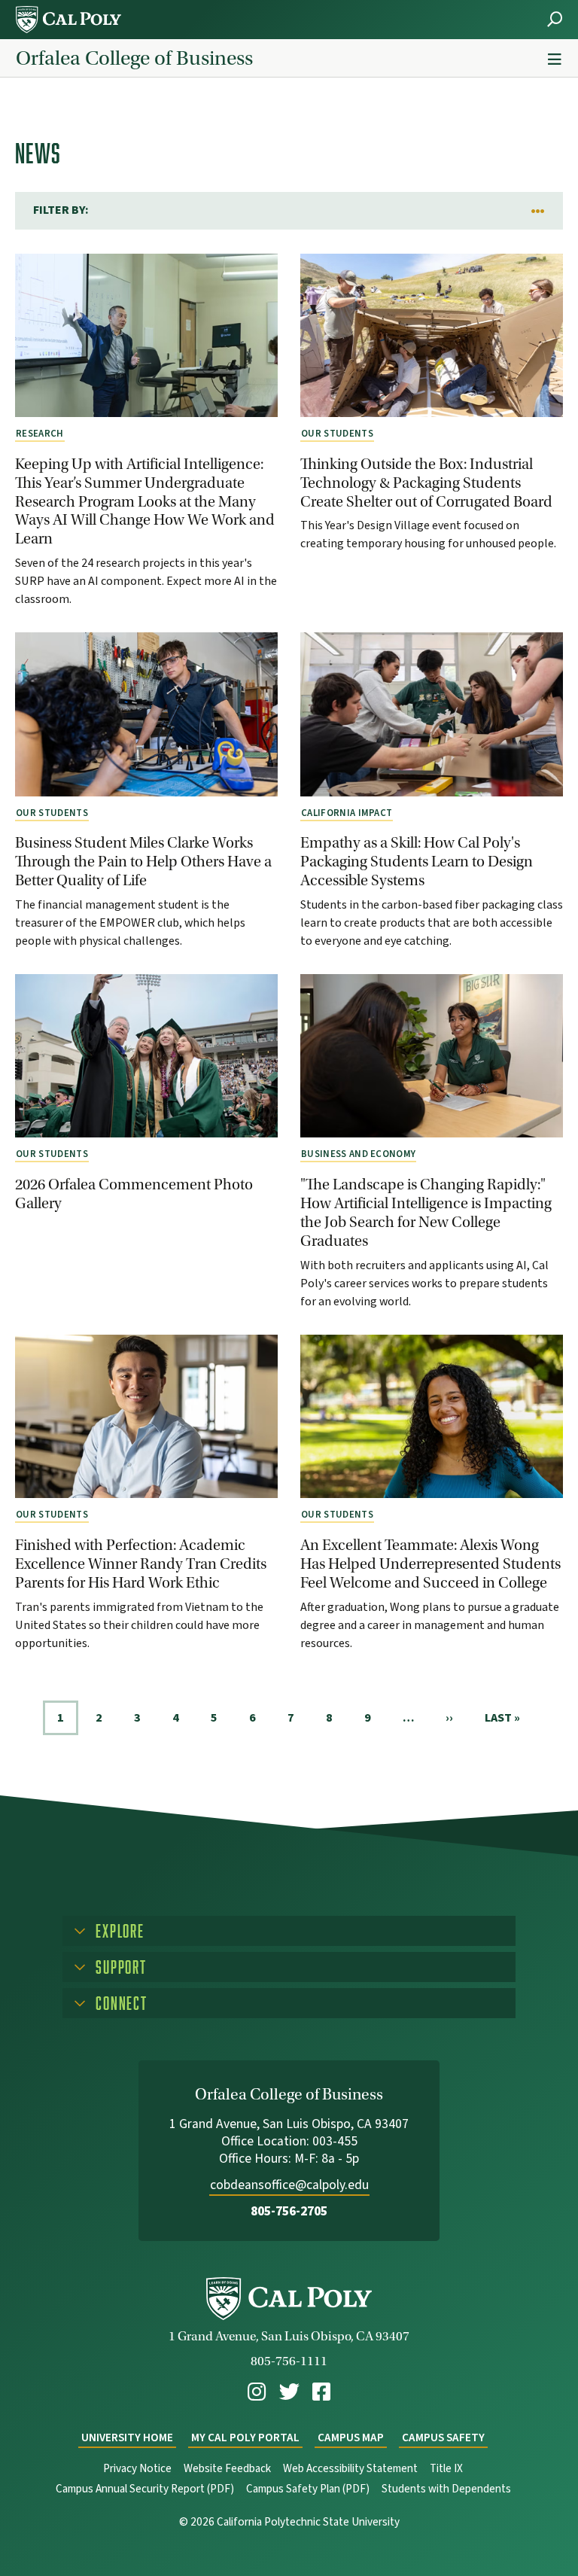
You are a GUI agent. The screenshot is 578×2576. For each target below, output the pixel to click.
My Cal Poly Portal (245, 2438)
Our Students (337, 434)
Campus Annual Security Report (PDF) (145, 2489)
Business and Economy (358, 1154)
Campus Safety (443, 2438)
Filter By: (61, 210)
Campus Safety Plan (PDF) (308, 2489)
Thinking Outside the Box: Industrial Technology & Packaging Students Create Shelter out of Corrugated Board (426, 483)
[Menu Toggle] (555, 60)
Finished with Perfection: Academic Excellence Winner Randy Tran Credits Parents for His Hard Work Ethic (141, 1564)
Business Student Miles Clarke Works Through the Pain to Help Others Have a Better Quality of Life (143, 861)
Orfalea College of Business (134, 58)
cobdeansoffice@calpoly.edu (289, 2185)
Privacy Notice (137, 2469)
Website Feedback (227, 2469)
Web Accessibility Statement (350, 2469)
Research (40, 434)
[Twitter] (289, 2392)
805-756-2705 (289, 2211)
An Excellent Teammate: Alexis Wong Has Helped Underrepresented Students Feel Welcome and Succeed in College (430, 1564)
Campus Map (351, 2438)
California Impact (347, 813)
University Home (127, 2438)
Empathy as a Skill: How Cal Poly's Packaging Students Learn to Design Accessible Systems (417, 861)
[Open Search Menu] (555, 19)
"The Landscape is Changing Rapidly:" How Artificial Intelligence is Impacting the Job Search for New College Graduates (426, 1212)
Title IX (446, 2469)
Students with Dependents (446, 2489)
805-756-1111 (289, 2361)
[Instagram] (257, 2392)
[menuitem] (257, 2392)
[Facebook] (321, 2392)
